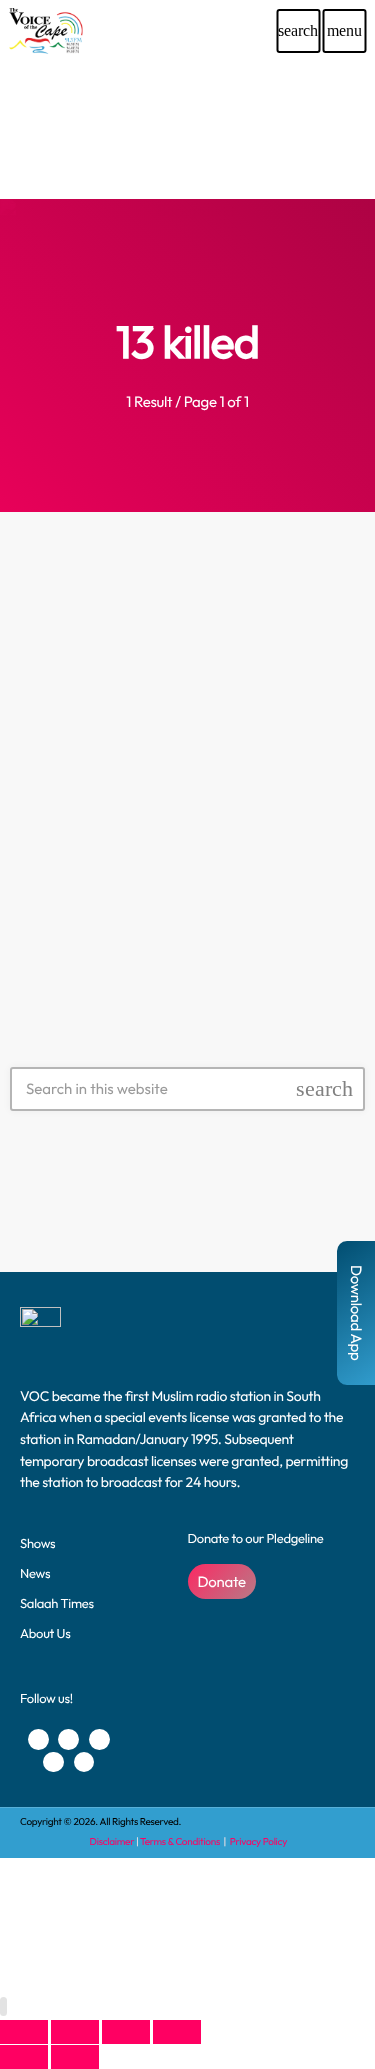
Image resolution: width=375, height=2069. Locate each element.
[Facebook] (38, 1739)
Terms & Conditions (181, 1841)
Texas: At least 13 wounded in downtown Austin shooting (187, 798)
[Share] (126, 2032)
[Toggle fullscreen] (75, 2032)
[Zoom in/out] (24, 2032)
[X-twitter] (68, 1739)
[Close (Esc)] (177, 2032)
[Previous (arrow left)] (24, 2057)
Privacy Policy (258, 1841)
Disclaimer (112, 1841)
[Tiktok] (84, 1762)
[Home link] (45, 31)
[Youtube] (99, 1739)
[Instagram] (53, 1762)
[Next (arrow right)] (75, 2057)
